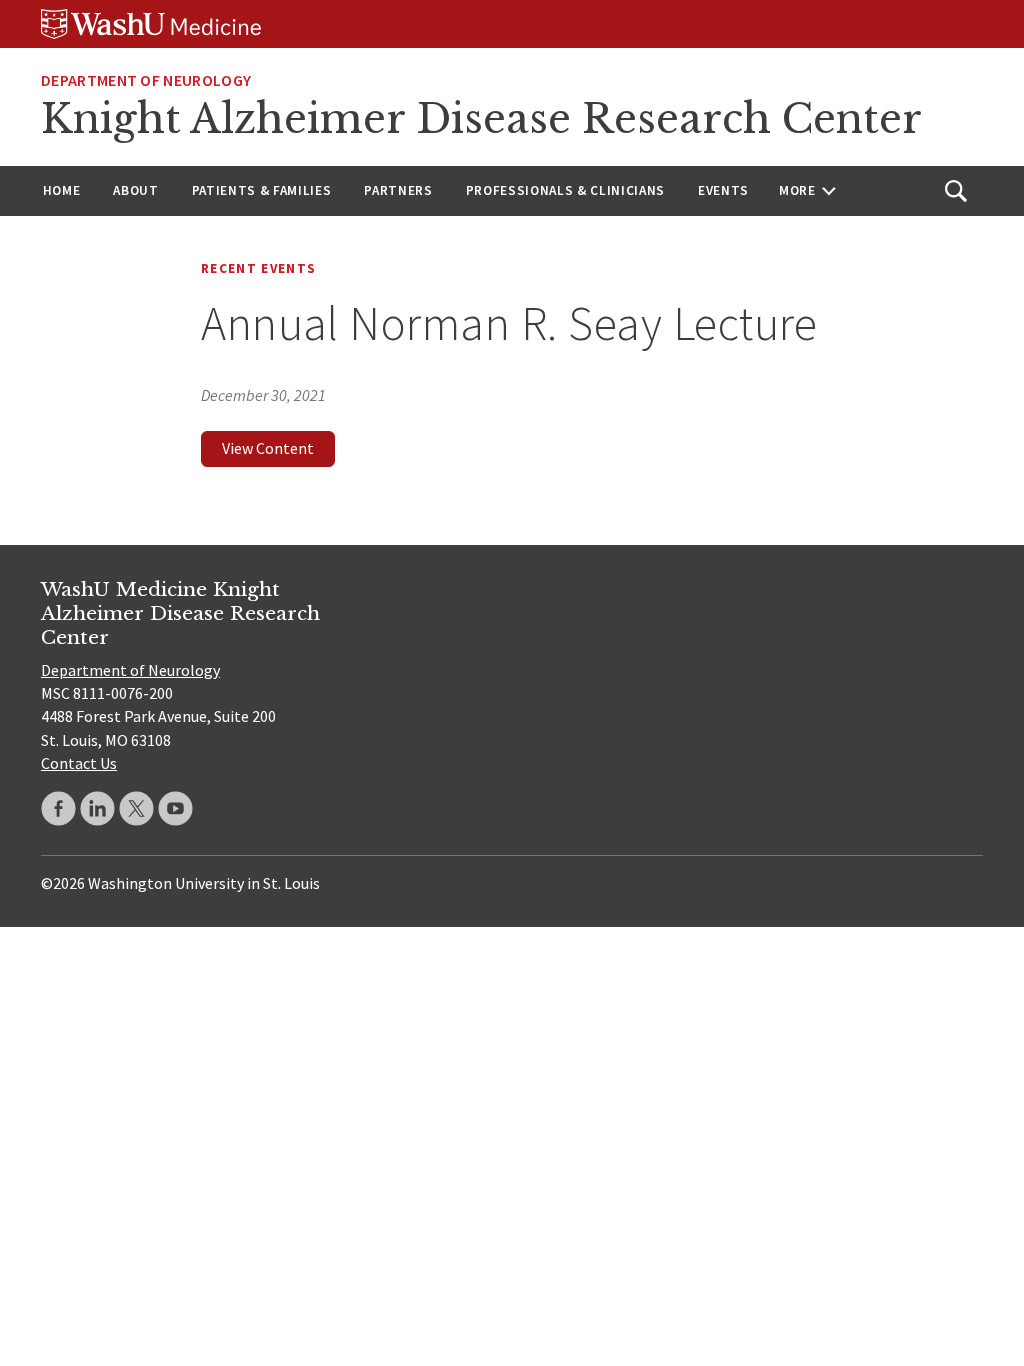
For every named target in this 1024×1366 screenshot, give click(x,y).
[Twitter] (136, 808)
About (135, 190)
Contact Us (79, 763)
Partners (398, 190)
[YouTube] (175, 808)
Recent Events (258, 268)
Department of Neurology (146, 80)
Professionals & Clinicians (565, 190)
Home (62, 190)
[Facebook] (58, 808)
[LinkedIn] (97, 808)
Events (723, 190)
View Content (268, 448)
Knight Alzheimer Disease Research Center (481, 119)
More (797, 190)
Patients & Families (262, 190)
